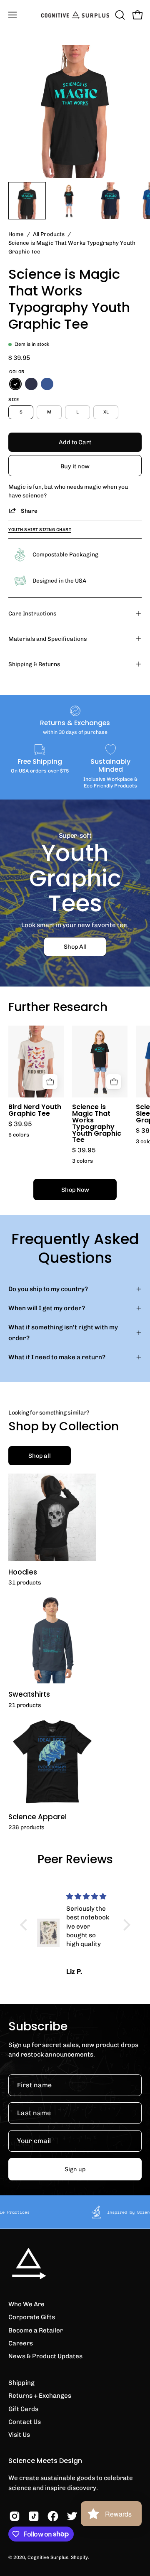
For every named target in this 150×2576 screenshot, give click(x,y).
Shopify (79, 2557)
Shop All (75, 947)
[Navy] (31, 384)
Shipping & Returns (34, 664)
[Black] (15, 384)
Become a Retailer (36, 2330)
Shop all (40, 1456)
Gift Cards (23, 2409)
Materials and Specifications (47, 639)
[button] (119, 15)
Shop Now (75, 1190)
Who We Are (26, 2304)
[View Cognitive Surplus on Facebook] (53, 2516)
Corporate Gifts (32, 2317)
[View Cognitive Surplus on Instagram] (15, 2516)
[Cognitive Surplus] (75, 15)
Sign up (75, 2169)
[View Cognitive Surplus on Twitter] (72, 2516)
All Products (49, 234)
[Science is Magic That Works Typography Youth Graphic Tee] (27, 201)
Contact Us (25, 2422)
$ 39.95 (20, 1124)
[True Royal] (47, 384)
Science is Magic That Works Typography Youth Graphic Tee (97, 1123)
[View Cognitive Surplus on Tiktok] (34, 2516)
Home (16, 234)
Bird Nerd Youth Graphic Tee (35, 1110)
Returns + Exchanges (40, 2396)
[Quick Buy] (50, 1082)
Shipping (21, 2383)
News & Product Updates (45, 2356)
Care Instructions (32, 613)
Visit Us (19, 2435)
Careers (21, 2343)
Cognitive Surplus (48, 2557)
